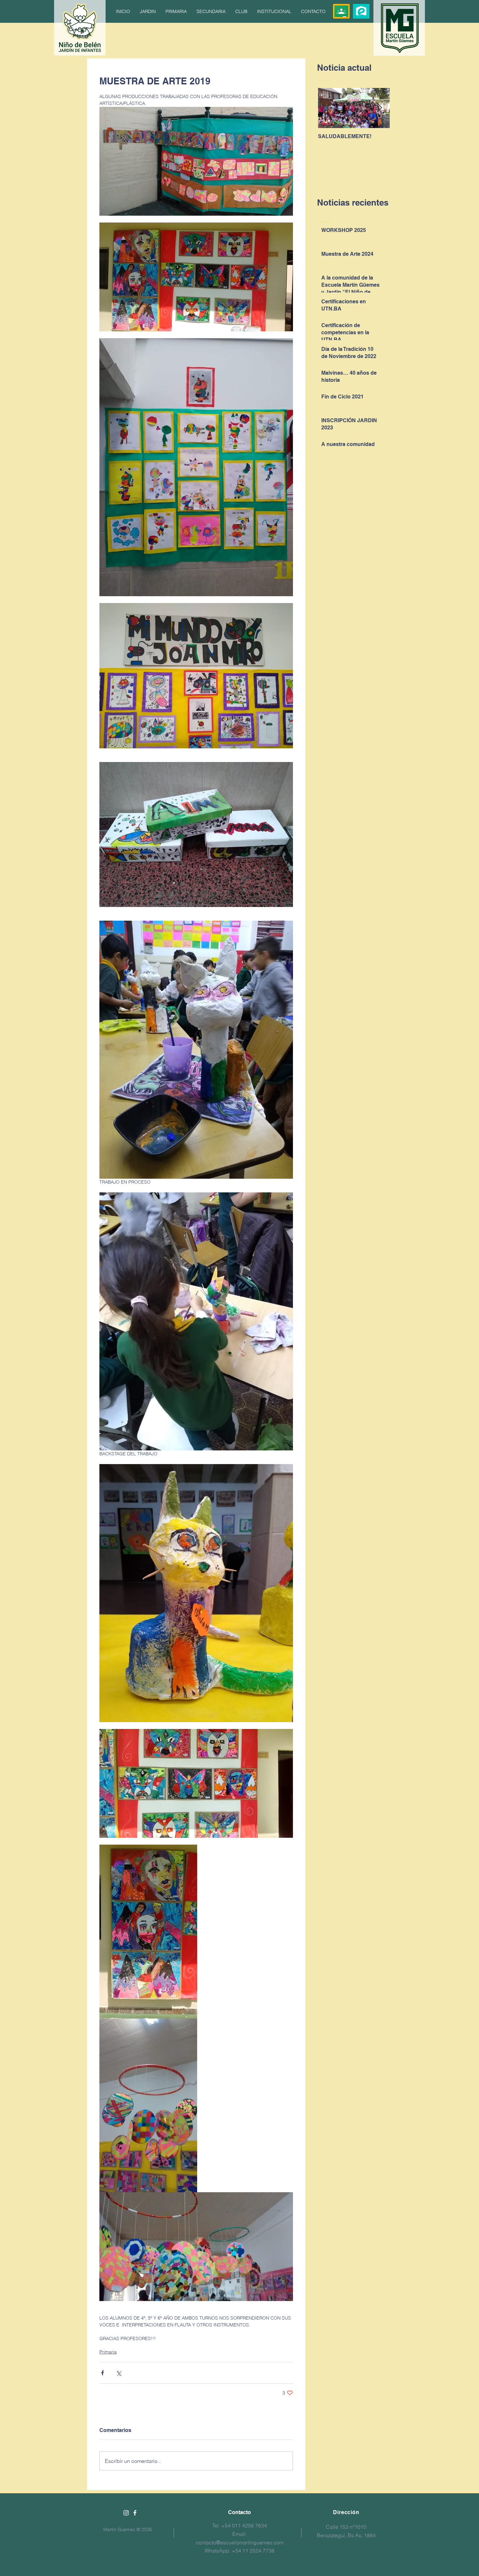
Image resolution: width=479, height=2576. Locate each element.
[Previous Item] (328, 108)
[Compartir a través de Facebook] (102, 2373)
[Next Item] (379, 108)
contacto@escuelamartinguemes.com (240, 2542)
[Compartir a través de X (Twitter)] (118, 2373)
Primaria (108, 2352)
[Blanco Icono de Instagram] (126, 2513)
